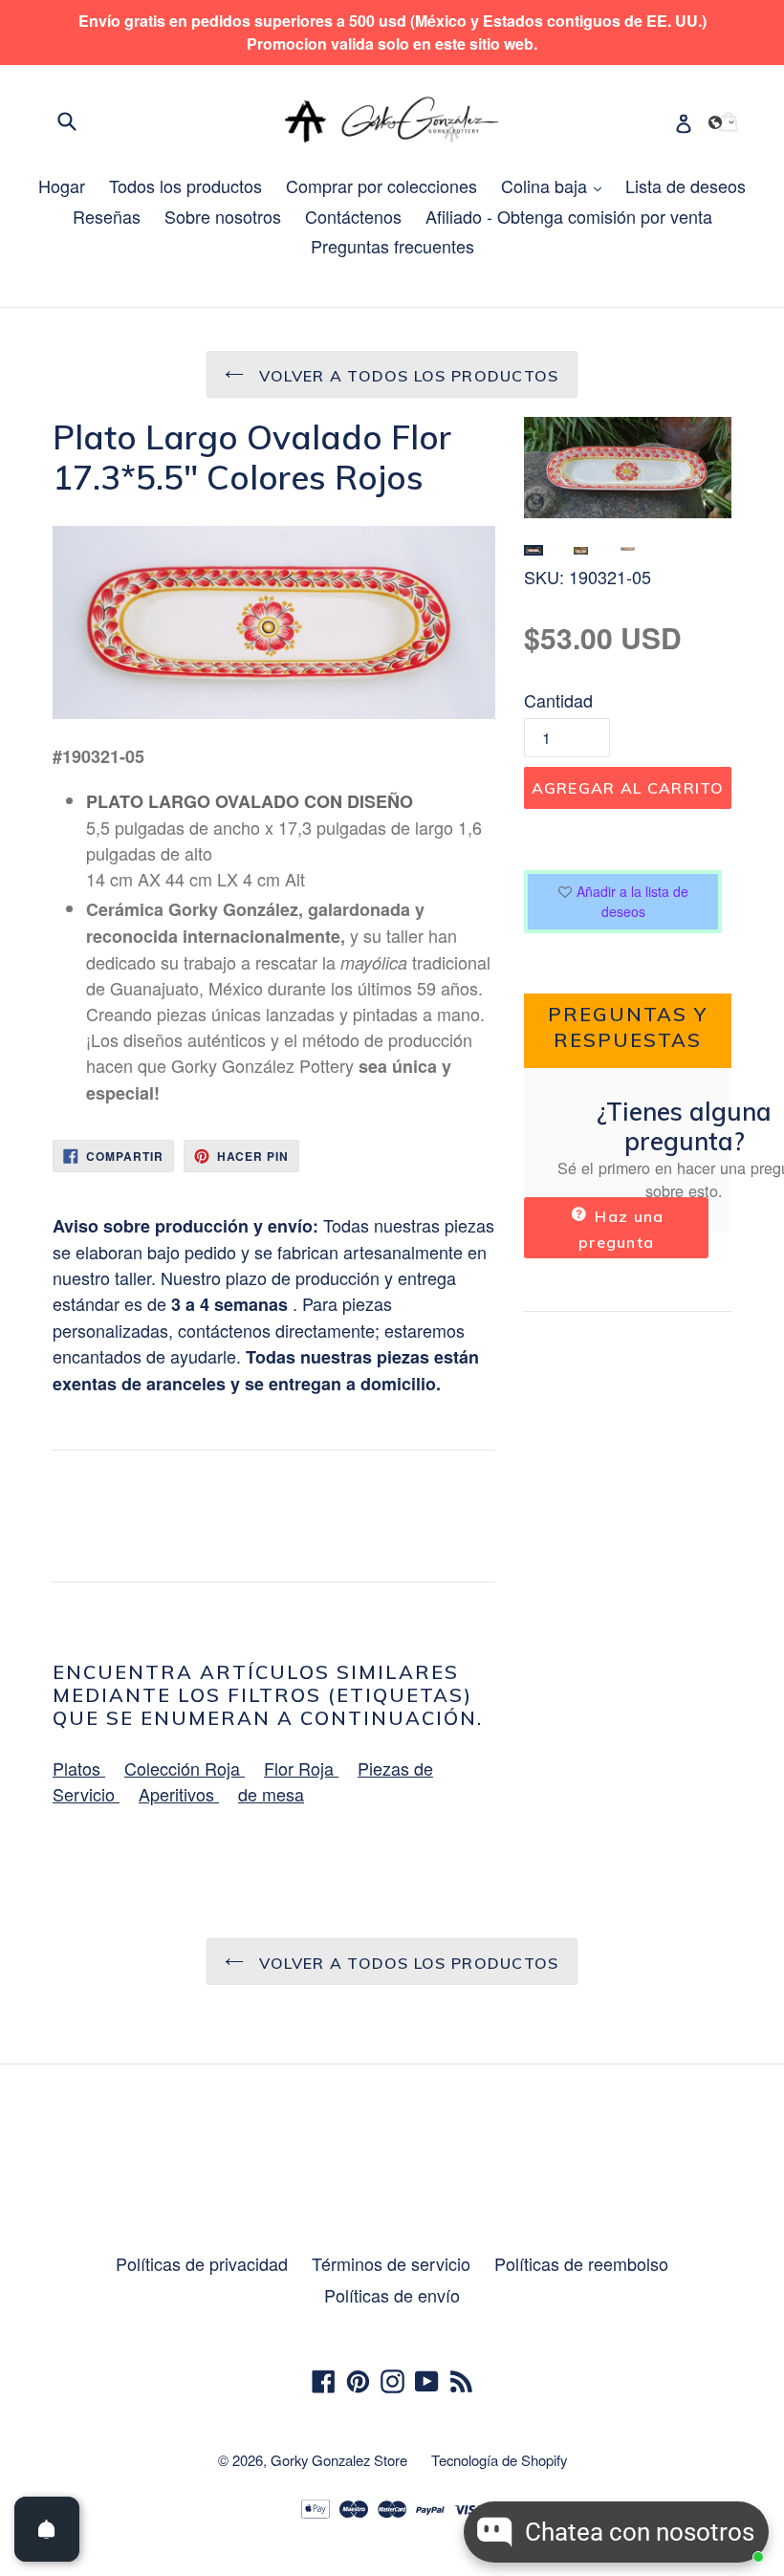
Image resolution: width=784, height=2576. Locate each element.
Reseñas (107, 216)
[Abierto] (47, 2529)
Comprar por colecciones (381, 186)
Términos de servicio (391, 2263)
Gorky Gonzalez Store (339, 2460)
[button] (722, 122)
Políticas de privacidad (202, 2263)
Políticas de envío (392, 2295)
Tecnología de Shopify (499, 2460)
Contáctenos (353, 216)
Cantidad (558, 700)
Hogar (62, 186)
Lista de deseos (686, 186)
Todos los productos (185, 186)
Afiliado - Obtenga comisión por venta (569, 216)
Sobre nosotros (223, 216)
